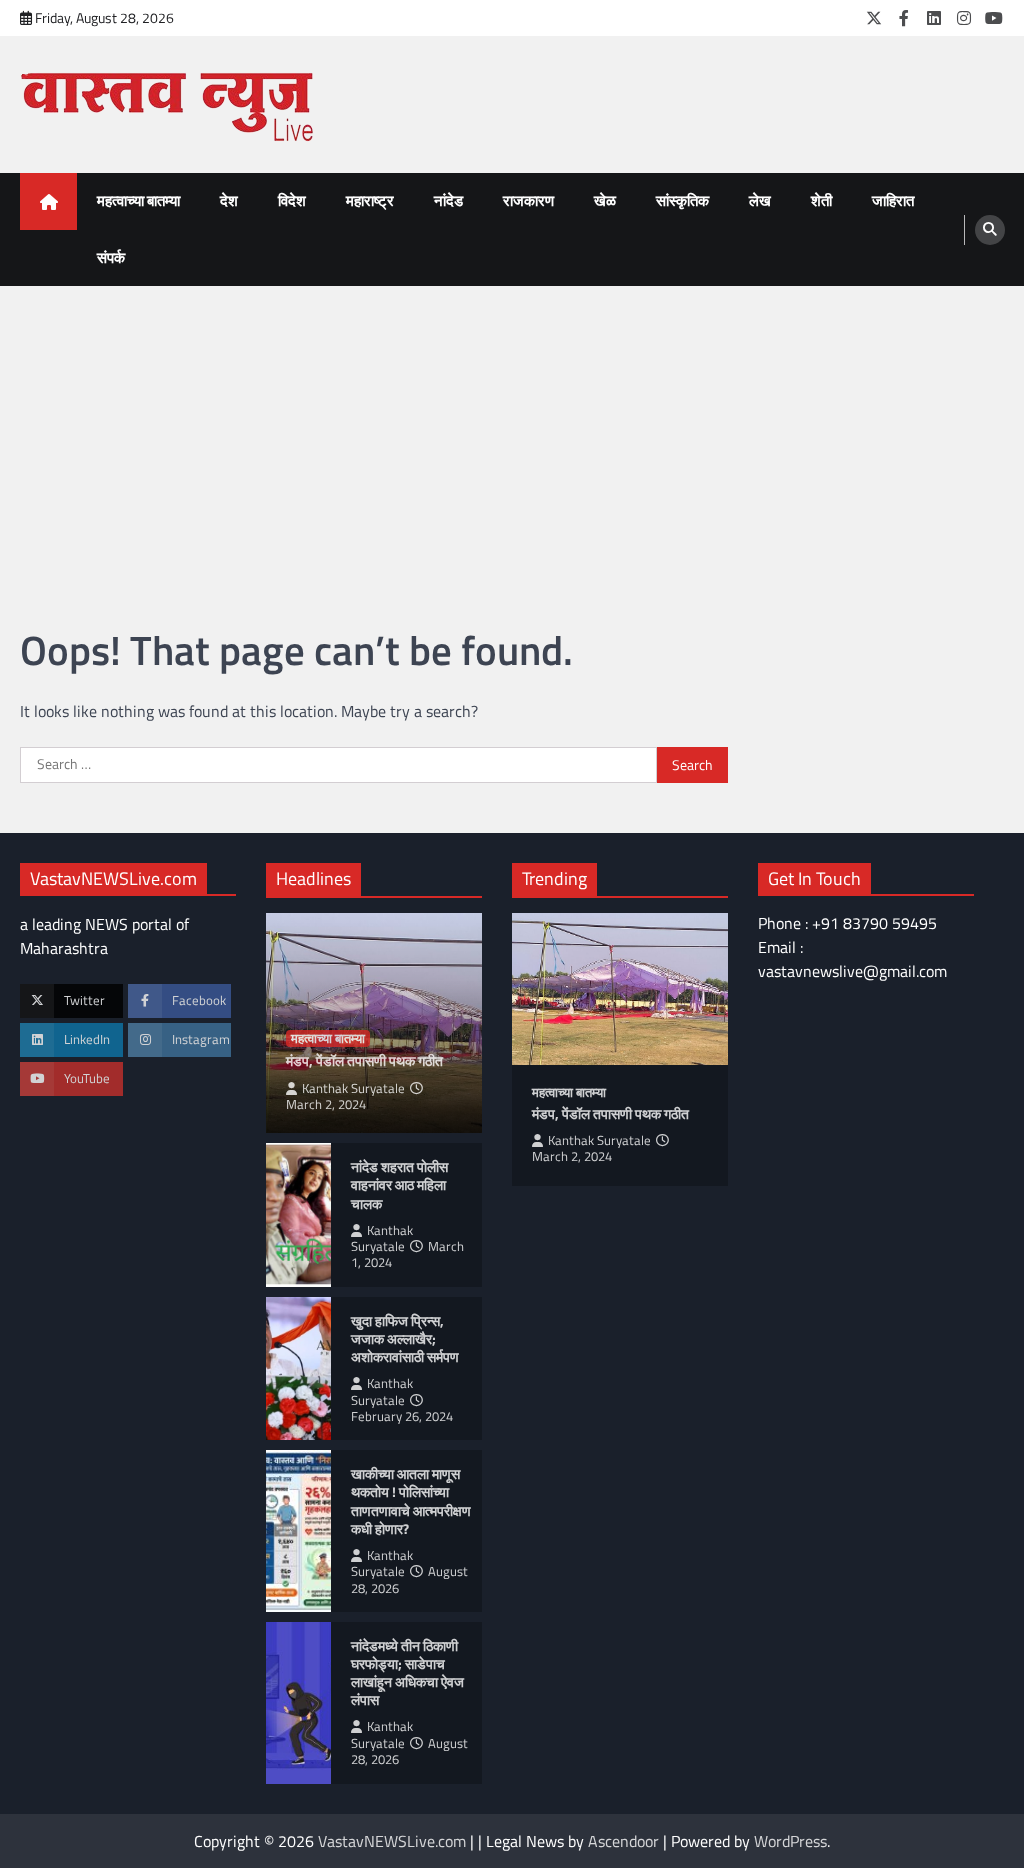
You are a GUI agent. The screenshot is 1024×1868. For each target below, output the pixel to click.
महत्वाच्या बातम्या (138, 200)
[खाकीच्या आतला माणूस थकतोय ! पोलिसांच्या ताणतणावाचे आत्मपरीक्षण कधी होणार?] (298, 1531)
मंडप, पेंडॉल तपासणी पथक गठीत (364, 1061)
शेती (821, 200)
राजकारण (528, 200)
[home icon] (48, 201)
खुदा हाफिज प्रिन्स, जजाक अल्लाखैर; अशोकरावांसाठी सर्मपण (405, 1339)
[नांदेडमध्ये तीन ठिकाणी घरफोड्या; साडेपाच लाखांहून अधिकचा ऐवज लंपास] (298, 1703)
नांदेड (448, 200)
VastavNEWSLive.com (392, 1841)
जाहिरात (893, 200)
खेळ (605, 200)
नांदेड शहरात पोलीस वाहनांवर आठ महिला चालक (399, 1185)
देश (229, 200)
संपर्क (111, 257)
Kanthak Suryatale (353, 1088)
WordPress (790, 1841)
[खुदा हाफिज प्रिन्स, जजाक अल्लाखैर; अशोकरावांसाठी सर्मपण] (298, 1369)
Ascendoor (623, 1841)
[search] (990, 230)
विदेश (292, 200)
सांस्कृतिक (682, 200)
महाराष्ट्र (370, 200)
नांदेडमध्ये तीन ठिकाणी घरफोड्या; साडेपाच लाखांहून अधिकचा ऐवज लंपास (407, 1673)
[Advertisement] (512, 436)
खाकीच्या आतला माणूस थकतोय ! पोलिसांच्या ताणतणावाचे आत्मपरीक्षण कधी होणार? (411, 1501)
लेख (760, 200)
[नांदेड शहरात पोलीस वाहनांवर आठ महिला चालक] (298, 1215)
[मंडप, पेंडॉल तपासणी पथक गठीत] (620, 988)
